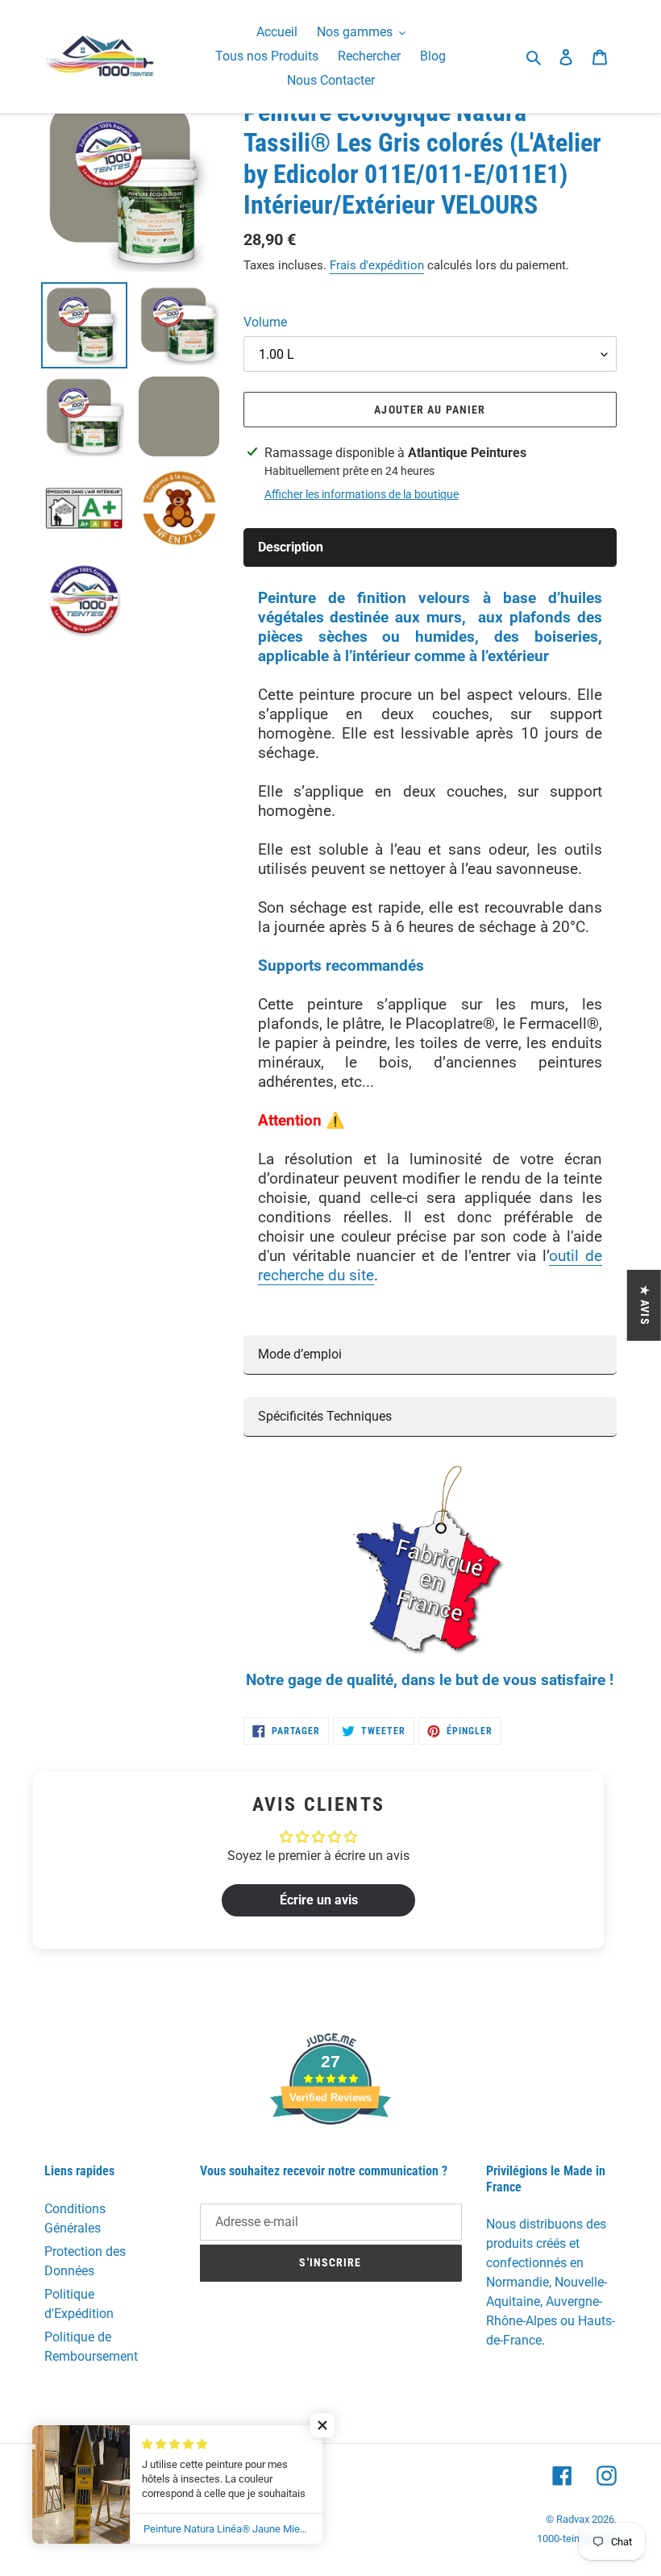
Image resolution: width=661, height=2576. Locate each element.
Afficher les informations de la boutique (362, 494)
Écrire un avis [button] (319, 1900)
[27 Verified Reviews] (330, 2153)
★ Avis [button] (645, 1305)
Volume (265, 322)
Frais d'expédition (377, 265)
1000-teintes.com (577, 2539)
